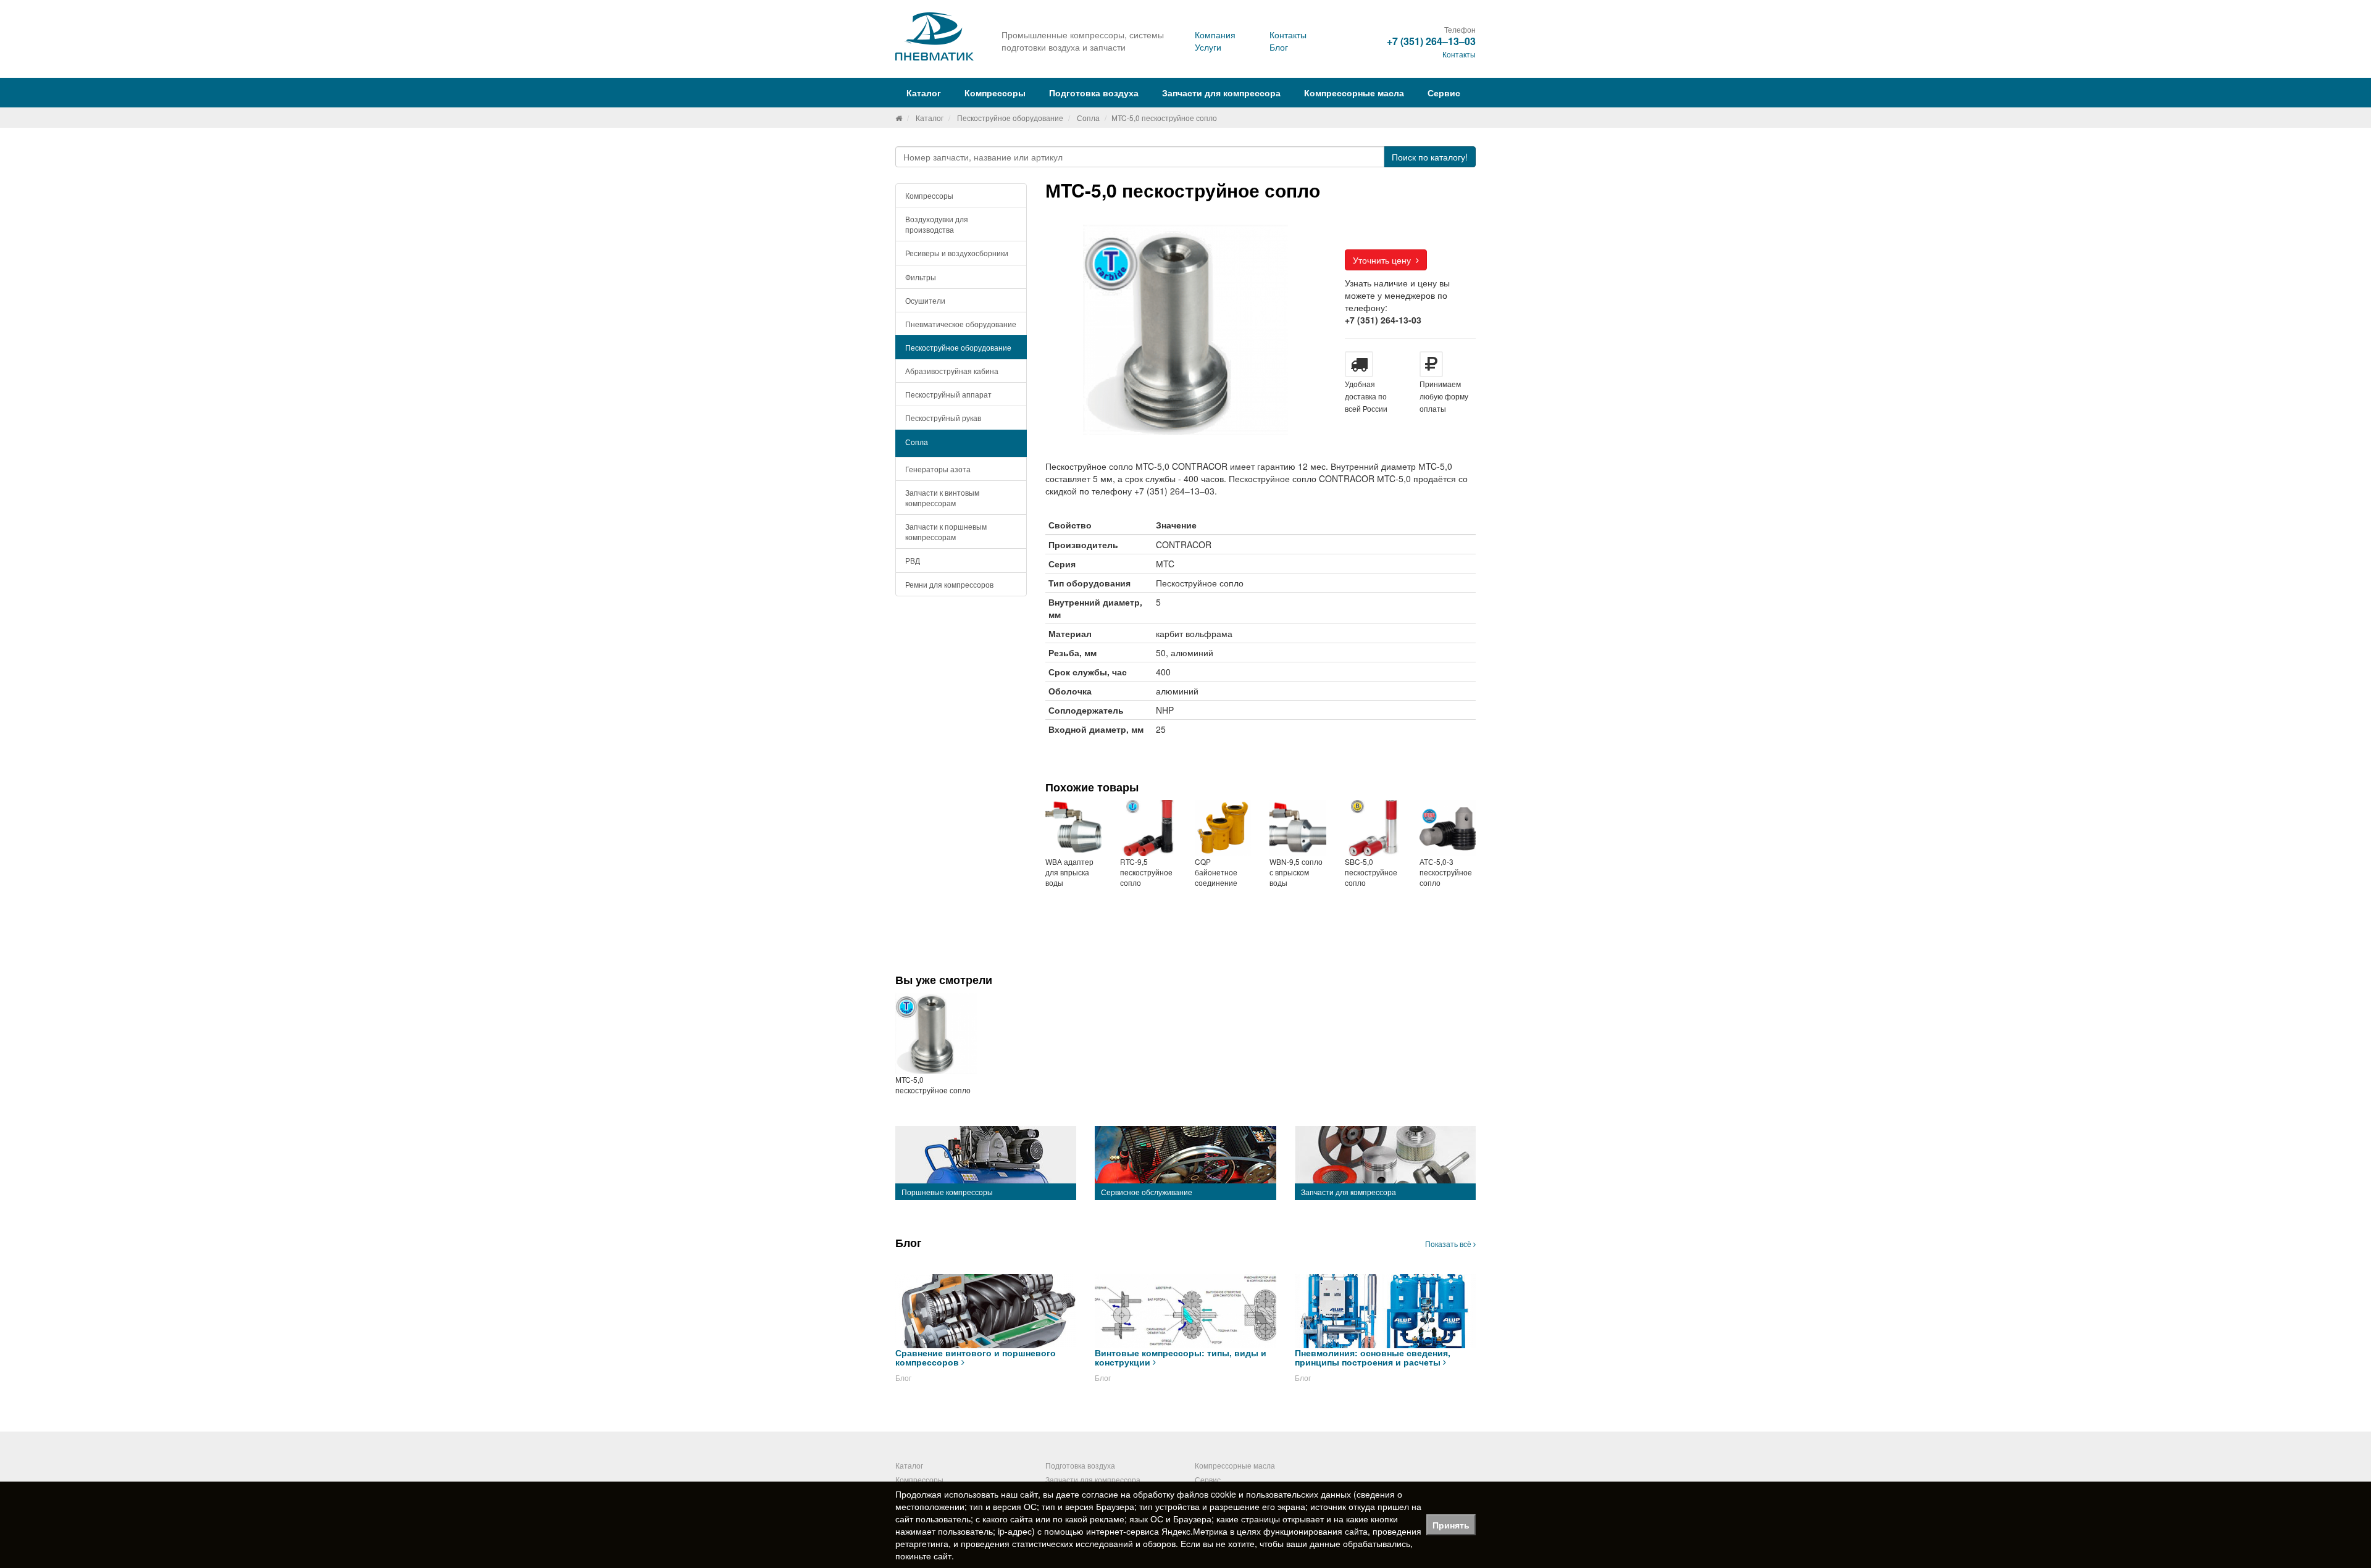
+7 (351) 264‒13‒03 (1431, 41)
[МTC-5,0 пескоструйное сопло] (936, 1033)
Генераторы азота (938, 469)
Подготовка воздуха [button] (1094, 93)
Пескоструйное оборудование (1010, 118)
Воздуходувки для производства (937, 224)
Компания (1215, 35)
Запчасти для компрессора (1221, 93)
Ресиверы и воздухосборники (957, 253)
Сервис (1444, 93)
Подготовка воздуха (1080, 1465)
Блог (1279, 47)
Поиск (1430, 157)
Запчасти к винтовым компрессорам (942, 498)
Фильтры (921, 277)
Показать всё (1449, 1244)
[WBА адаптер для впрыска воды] (1073, 828)
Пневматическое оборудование (961, 324)
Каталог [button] (924, 93)
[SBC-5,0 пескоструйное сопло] (1373, 828)
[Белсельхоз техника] (899, 118)
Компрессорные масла (1354, 93)
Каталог (930, 118)
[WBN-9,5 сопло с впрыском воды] (1298, 828)
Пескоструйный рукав (943, 418)
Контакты (1288, 35)
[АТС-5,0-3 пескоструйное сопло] (1448, 828)
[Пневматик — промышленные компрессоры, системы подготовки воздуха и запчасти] (936, 36)
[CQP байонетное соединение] (1223, 828)
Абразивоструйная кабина (952, 371)
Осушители (925, 300)
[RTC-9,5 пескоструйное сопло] (1148, 828)
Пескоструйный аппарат (948, 394)
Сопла (1088, 118)
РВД (913, 560)
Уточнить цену (1384, 260)
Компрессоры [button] (995, 93)
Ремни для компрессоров (949, 584)
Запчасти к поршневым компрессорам (946, 532)
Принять (1451, 1525)
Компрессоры (929, 195)
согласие (1100, 1494)
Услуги (1208, 47)
